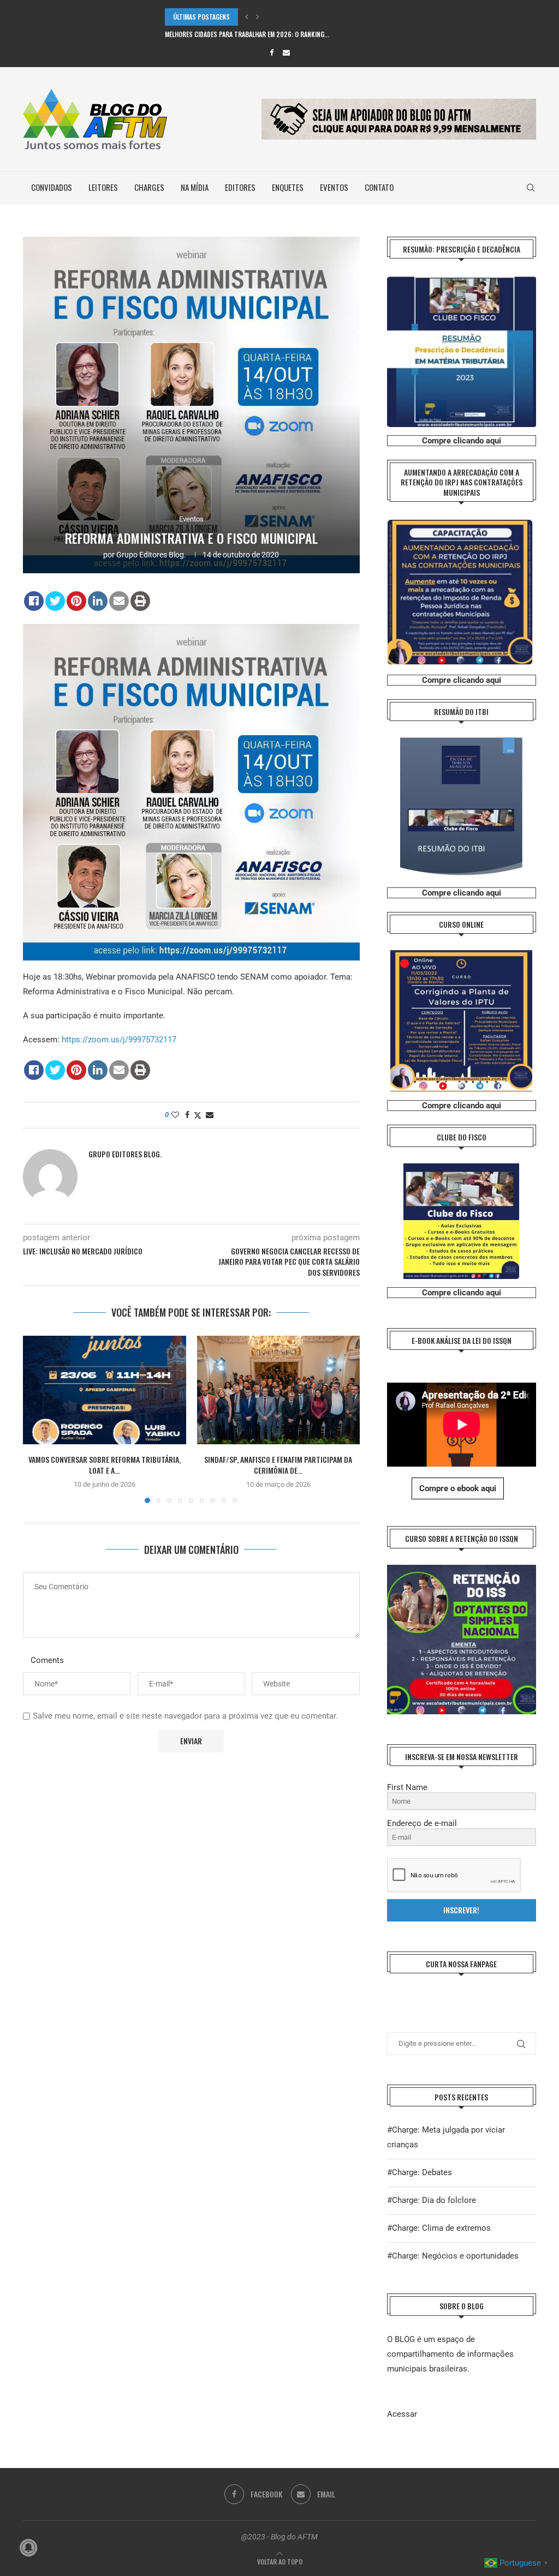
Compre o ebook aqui (458, 1488)
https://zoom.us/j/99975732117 (119, 1040)
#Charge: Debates (420, 2172)
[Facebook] (272, 53)
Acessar (402, 2414)
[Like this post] (175, 1115)
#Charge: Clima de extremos (439, 2228)
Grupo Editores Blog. (151, 555)
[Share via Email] (210, 1115)
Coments (47, 1660)
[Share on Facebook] (34, 601)
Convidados (52, 187)
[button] (247, 17)
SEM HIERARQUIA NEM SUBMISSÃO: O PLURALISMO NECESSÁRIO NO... (256, 34)
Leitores (103, 187)
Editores (240, 187)
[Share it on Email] (119, 601)
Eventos (334, 187)
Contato (379, 187)
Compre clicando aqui (462, 441)
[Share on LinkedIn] (98, 601)
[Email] (286, 53)
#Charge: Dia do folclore (432, 2200)
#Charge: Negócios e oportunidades (453, 2256)
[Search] (531, 188)
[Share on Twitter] (55, 601)
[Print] (140, 601)
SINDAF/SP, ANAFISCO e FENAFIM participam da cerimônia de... (278, 1465)
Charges (149, 187)
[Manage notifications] (28, 2548)
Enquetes (288, 187)
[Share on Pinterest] (76, 601)
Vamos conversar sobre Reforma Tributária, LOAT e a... (105, 1465)
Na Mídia (195, 187)
